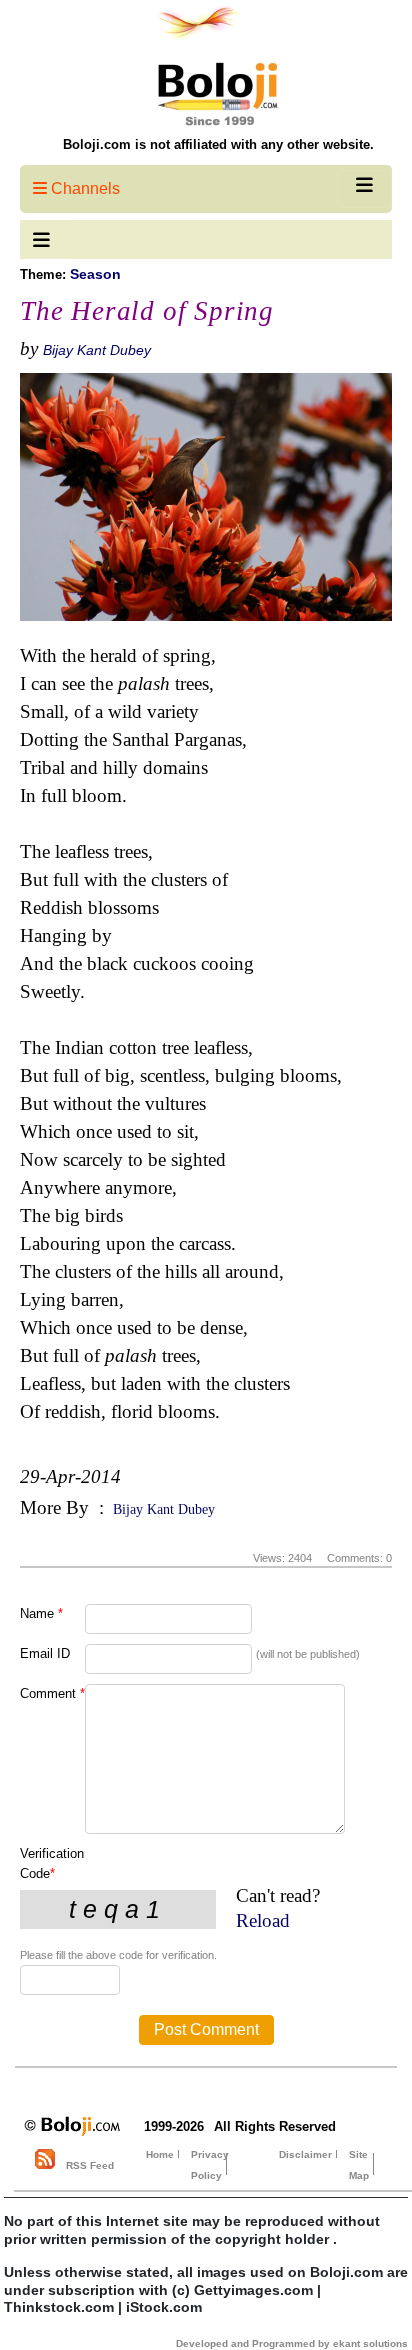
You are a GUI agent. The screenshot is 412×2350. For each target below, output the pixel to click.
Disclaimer (305, 2154)
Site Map (359, 2165)
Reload (263, 1920)
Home (160, 2154)
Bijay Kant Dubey (97, 350)
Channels (83, 188)
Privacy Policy (210, 2165)
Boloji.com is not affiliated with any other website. (218, 144)
